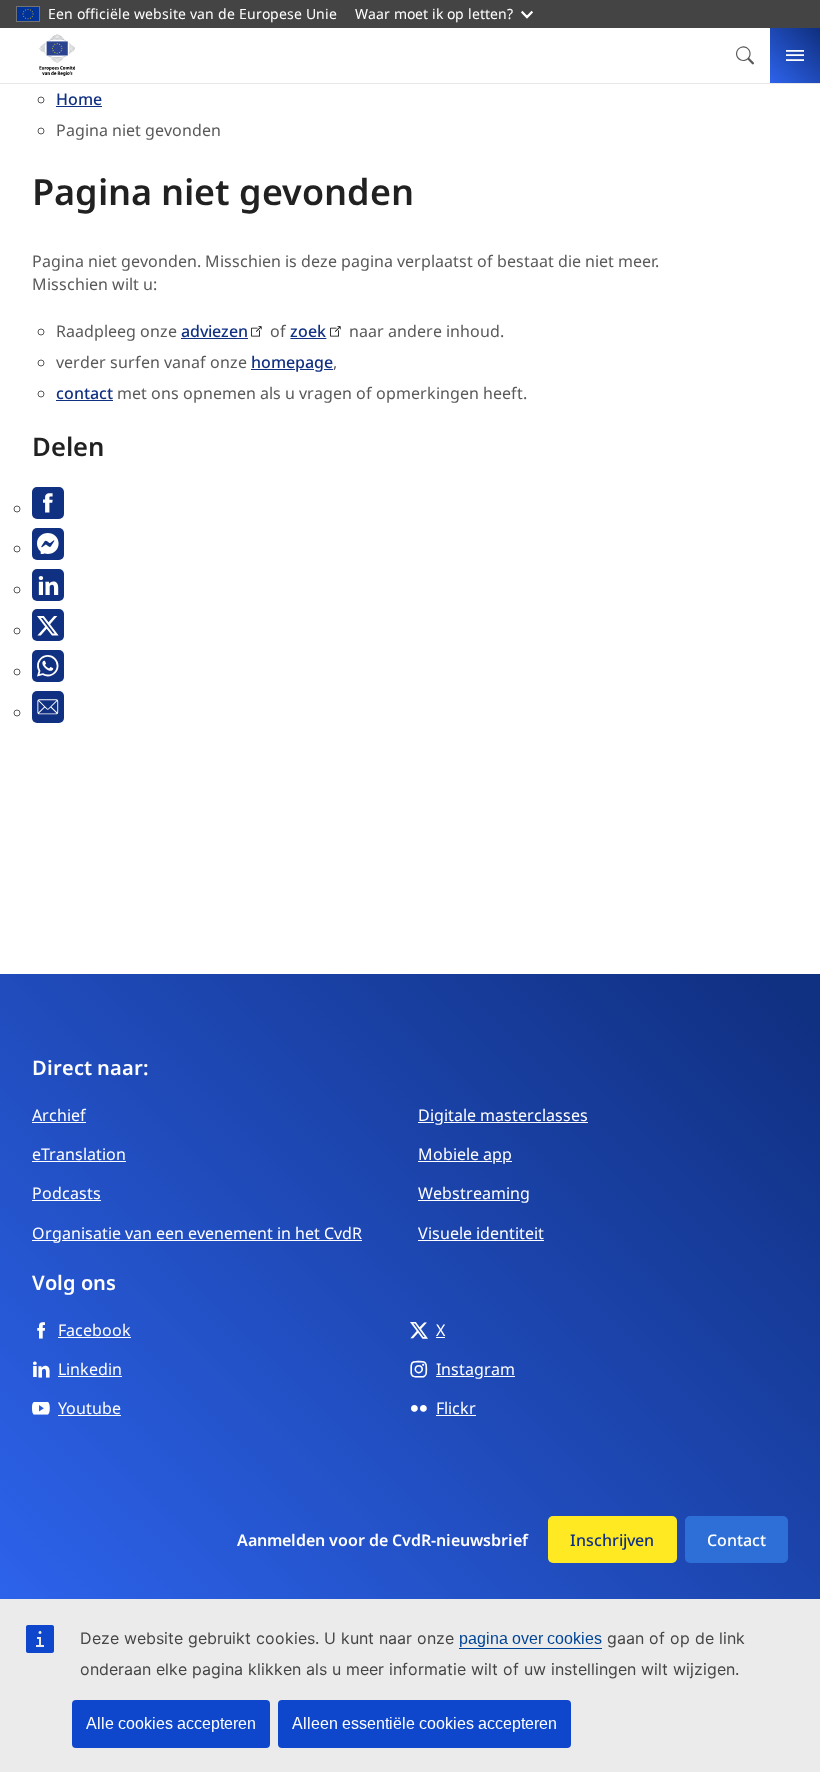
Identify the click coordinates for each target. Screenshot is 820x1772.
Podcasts (66, 1193)
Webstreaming (474, 1193)
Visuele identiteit (481, 1233)
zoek (308, 331)
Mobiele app (465, 1154)
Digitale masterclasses (503, 1115)
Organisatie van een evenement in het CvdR (197, 1233)
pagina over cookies (530, 1638)
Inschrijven (612, 1540)
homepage (292, 362)
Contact (736, 1540)
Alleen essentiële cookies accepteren (424, 1723)
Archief (59, 1115)
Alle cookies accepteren (171, 1723)
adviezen (214, 331)
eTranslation (79, 1154)
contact (84, 393)
